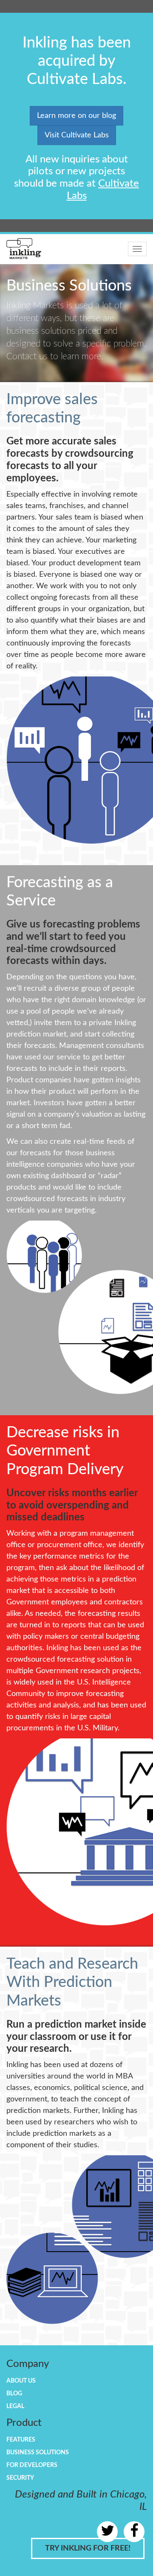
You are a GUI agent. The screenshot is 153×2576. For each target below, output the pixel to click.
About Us (21, 2381)
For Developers (32, 2465)
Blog (14, 2394)
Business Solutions (38, 2453)
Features (21, 2440)
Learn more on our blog (76, 116)
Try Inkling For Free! (88, 2548)
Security (20, 2478)
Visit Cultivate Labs (77, 135)
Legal (15, 2406)
